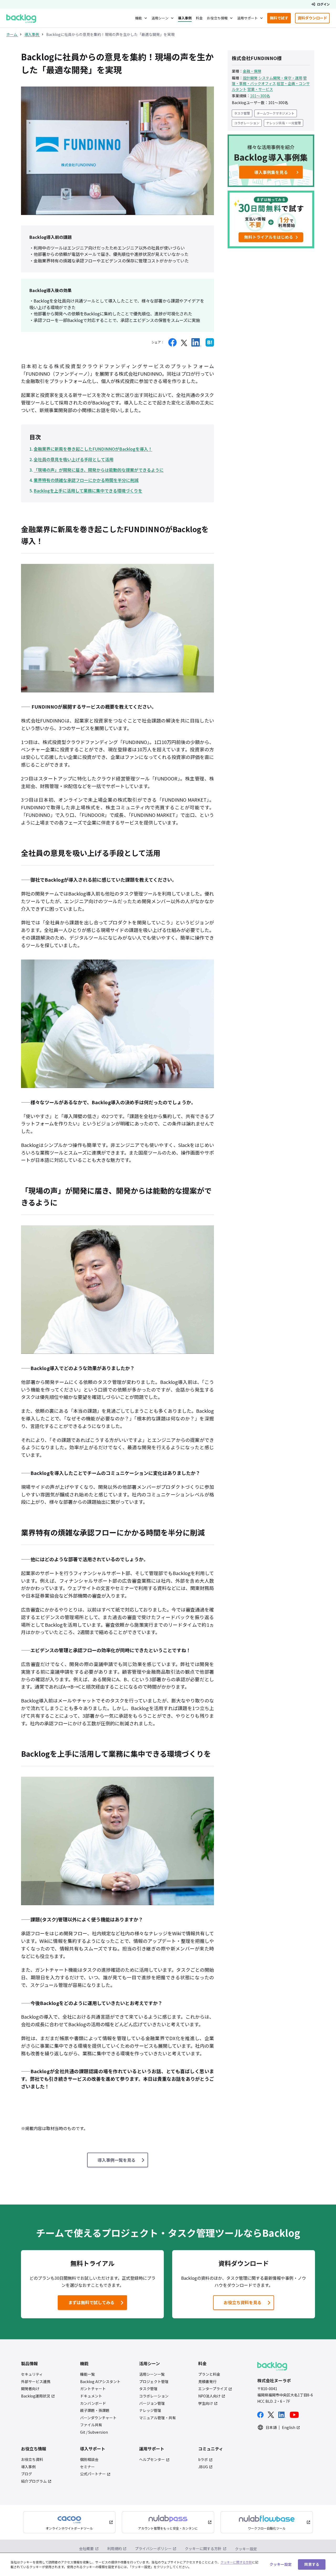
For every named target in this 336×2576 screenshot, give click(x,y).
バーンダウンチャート (98, 2418)
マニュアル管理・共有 (157, 2418)
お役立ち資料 (32, 2459)
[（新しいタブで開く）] (172, 342)
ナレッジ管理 (150, 2410)
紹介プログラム (34, 2481)
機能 (139, 18)
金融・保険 (252, 71)
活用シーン (160, 18)
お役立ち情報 (217, 18)
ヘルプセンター (152, 2459)
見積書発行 (207, 2382)
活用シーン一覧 (152, 2374)
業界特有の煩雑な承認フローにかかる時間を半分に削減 (86, 480)
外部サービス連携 (36, 2382)
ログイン (323, 4)
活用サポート (247, 18)
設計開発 (250, 78)
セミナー (87, 2467)
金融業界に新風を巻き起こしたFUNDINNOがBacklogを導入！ (93, 449)
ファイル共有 (91, 2425)
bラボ (203, 2459)
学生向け (206, 2403)
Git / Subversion (94, 2432)
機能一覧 (87, 2374)
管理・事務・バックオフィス (269, 80)
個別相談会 (89, 2459)
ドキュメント (91, 2396)
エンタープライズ (213, 2389)
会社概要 (86, 2548)
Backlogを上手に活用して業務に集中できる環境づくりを (88, 491)
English (289, 2427)
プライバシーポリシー (153, 2548)
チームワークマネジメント (276, 113)
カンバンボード (93, 2403)
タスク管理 (242, 113)
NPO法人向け (209, 2396)
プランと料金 (209, 2374)
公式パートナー (93, 2474)
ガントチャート (93, 2389)
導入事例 (185, 18)
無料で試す (280, 19)
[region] (168, 2564)
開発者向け (30, 2389)
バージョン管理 (152, 2403)
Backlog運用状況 (36, 2396)
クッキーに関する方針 (203, 2548)
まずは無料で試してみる (87, 2304)
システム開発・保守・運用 (280, 78)
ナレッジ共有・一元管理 (283, 123)
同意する (312, 2564)
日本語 (271, 2427)
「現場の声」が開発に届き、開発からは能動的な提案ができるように (99, 470)
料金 (199, 18)
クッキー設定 (246, 2549)
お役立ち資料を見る (243, 2302)
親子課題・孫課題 (95, 2410)
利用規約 (114, 2548)
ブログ (27, 2474)
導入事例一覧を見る (117, 2160)
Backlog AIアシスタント (100, 2382)
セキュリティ (32, 2374)
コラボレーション (247, 123)
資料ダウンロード (314, 19)
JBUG (203, 2467)
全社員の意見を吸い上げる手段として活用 (73, 459)
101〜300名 (260, 95)
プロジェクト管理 (154, 2382)
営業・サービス (260, 89)
